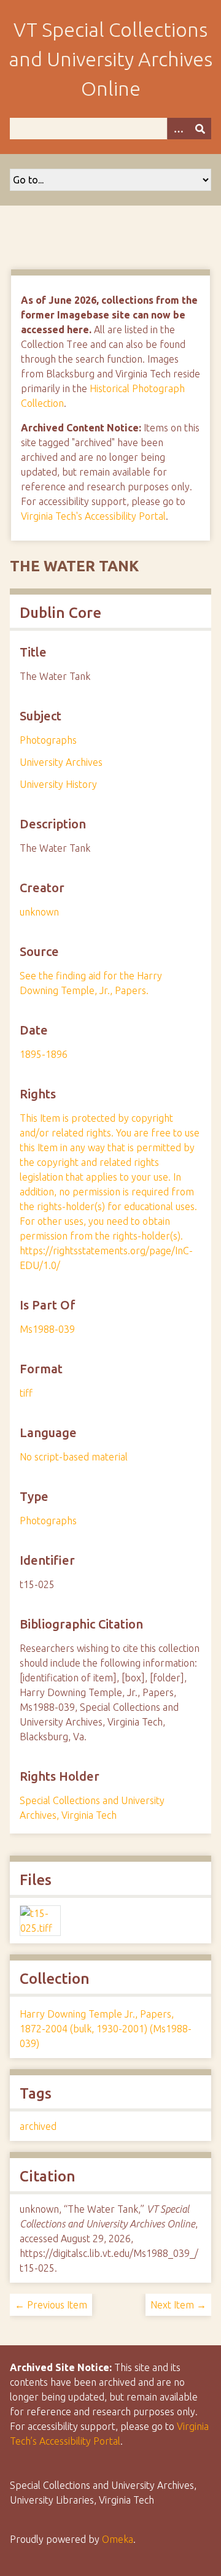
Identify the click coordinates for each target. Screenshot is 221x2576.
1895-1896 (44, 1054)
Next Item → (178, 2305)
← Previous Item (51, 2305)
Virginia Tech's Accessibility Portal (93, 516)
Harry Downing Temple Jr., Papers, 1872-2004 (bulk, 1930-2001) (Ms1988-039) (106, 2029)
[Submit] (200, 129)
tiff (26, 1393)
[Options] (178, 129)
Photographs (48, 740)
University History (58, 784)
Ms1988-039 (47, 1329)
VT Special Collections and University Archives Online (110, 59)
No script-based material (74, 1457)
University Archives (61, 762)
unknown (39, 912)
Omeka (118, 2539)
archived (38, 2126)
